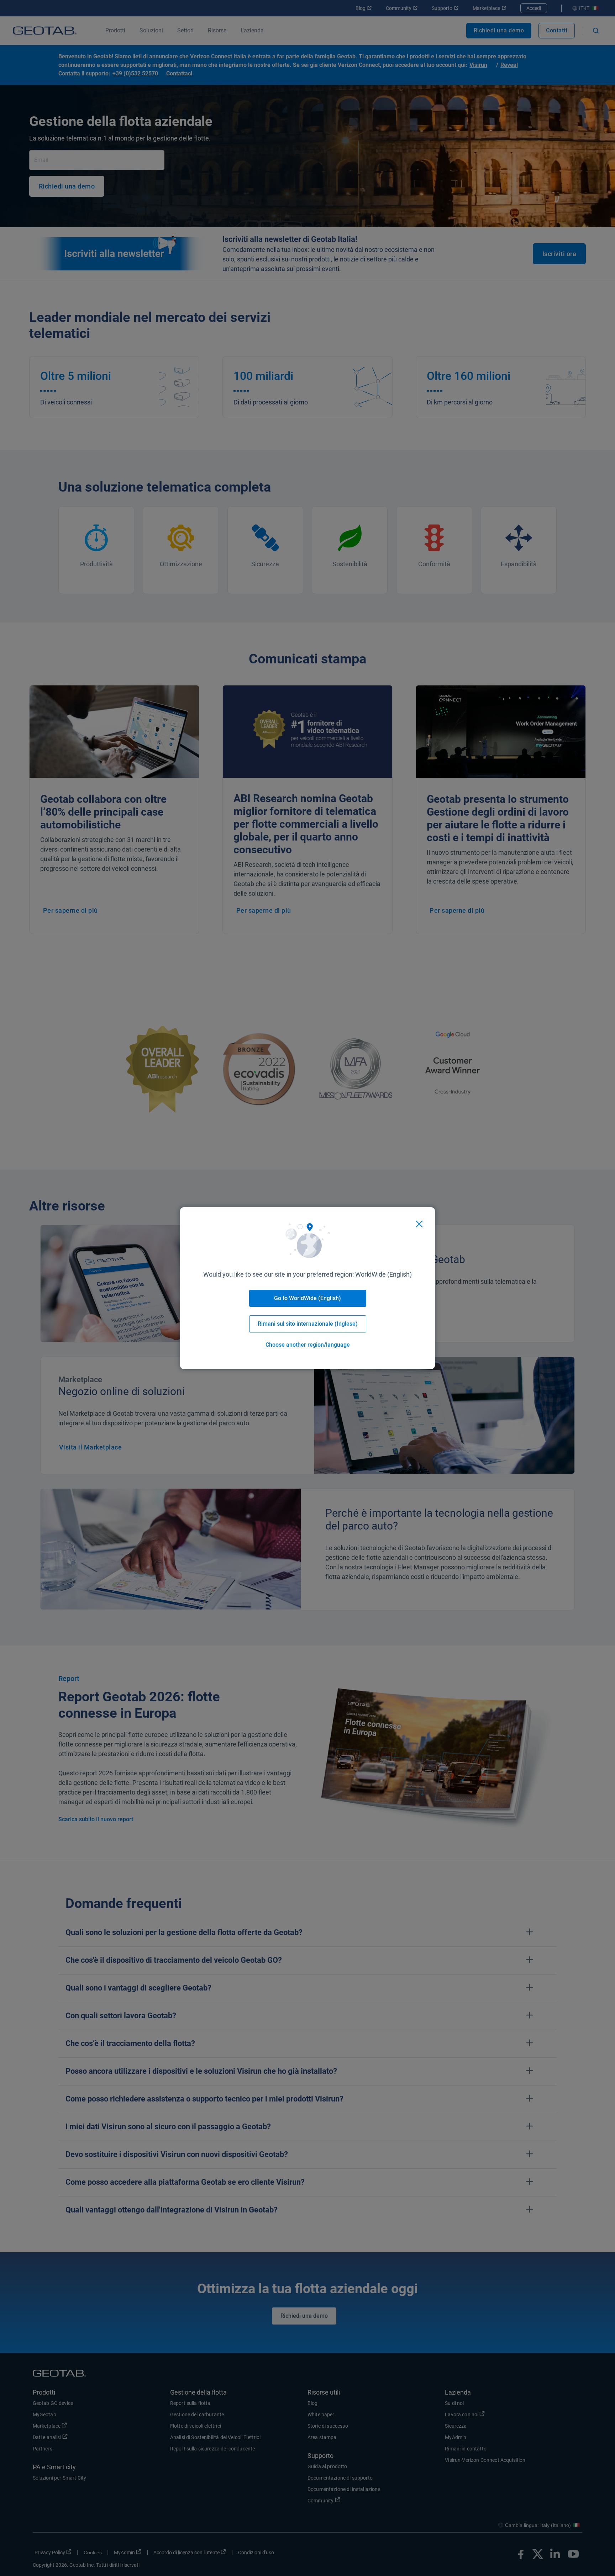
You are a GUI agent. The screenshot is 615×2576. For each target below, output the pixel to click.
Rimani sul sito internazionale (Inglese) (308, 1324)
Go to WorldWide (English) (307, 1298)
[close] (419, 1224)
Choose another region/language (308, 1345)
